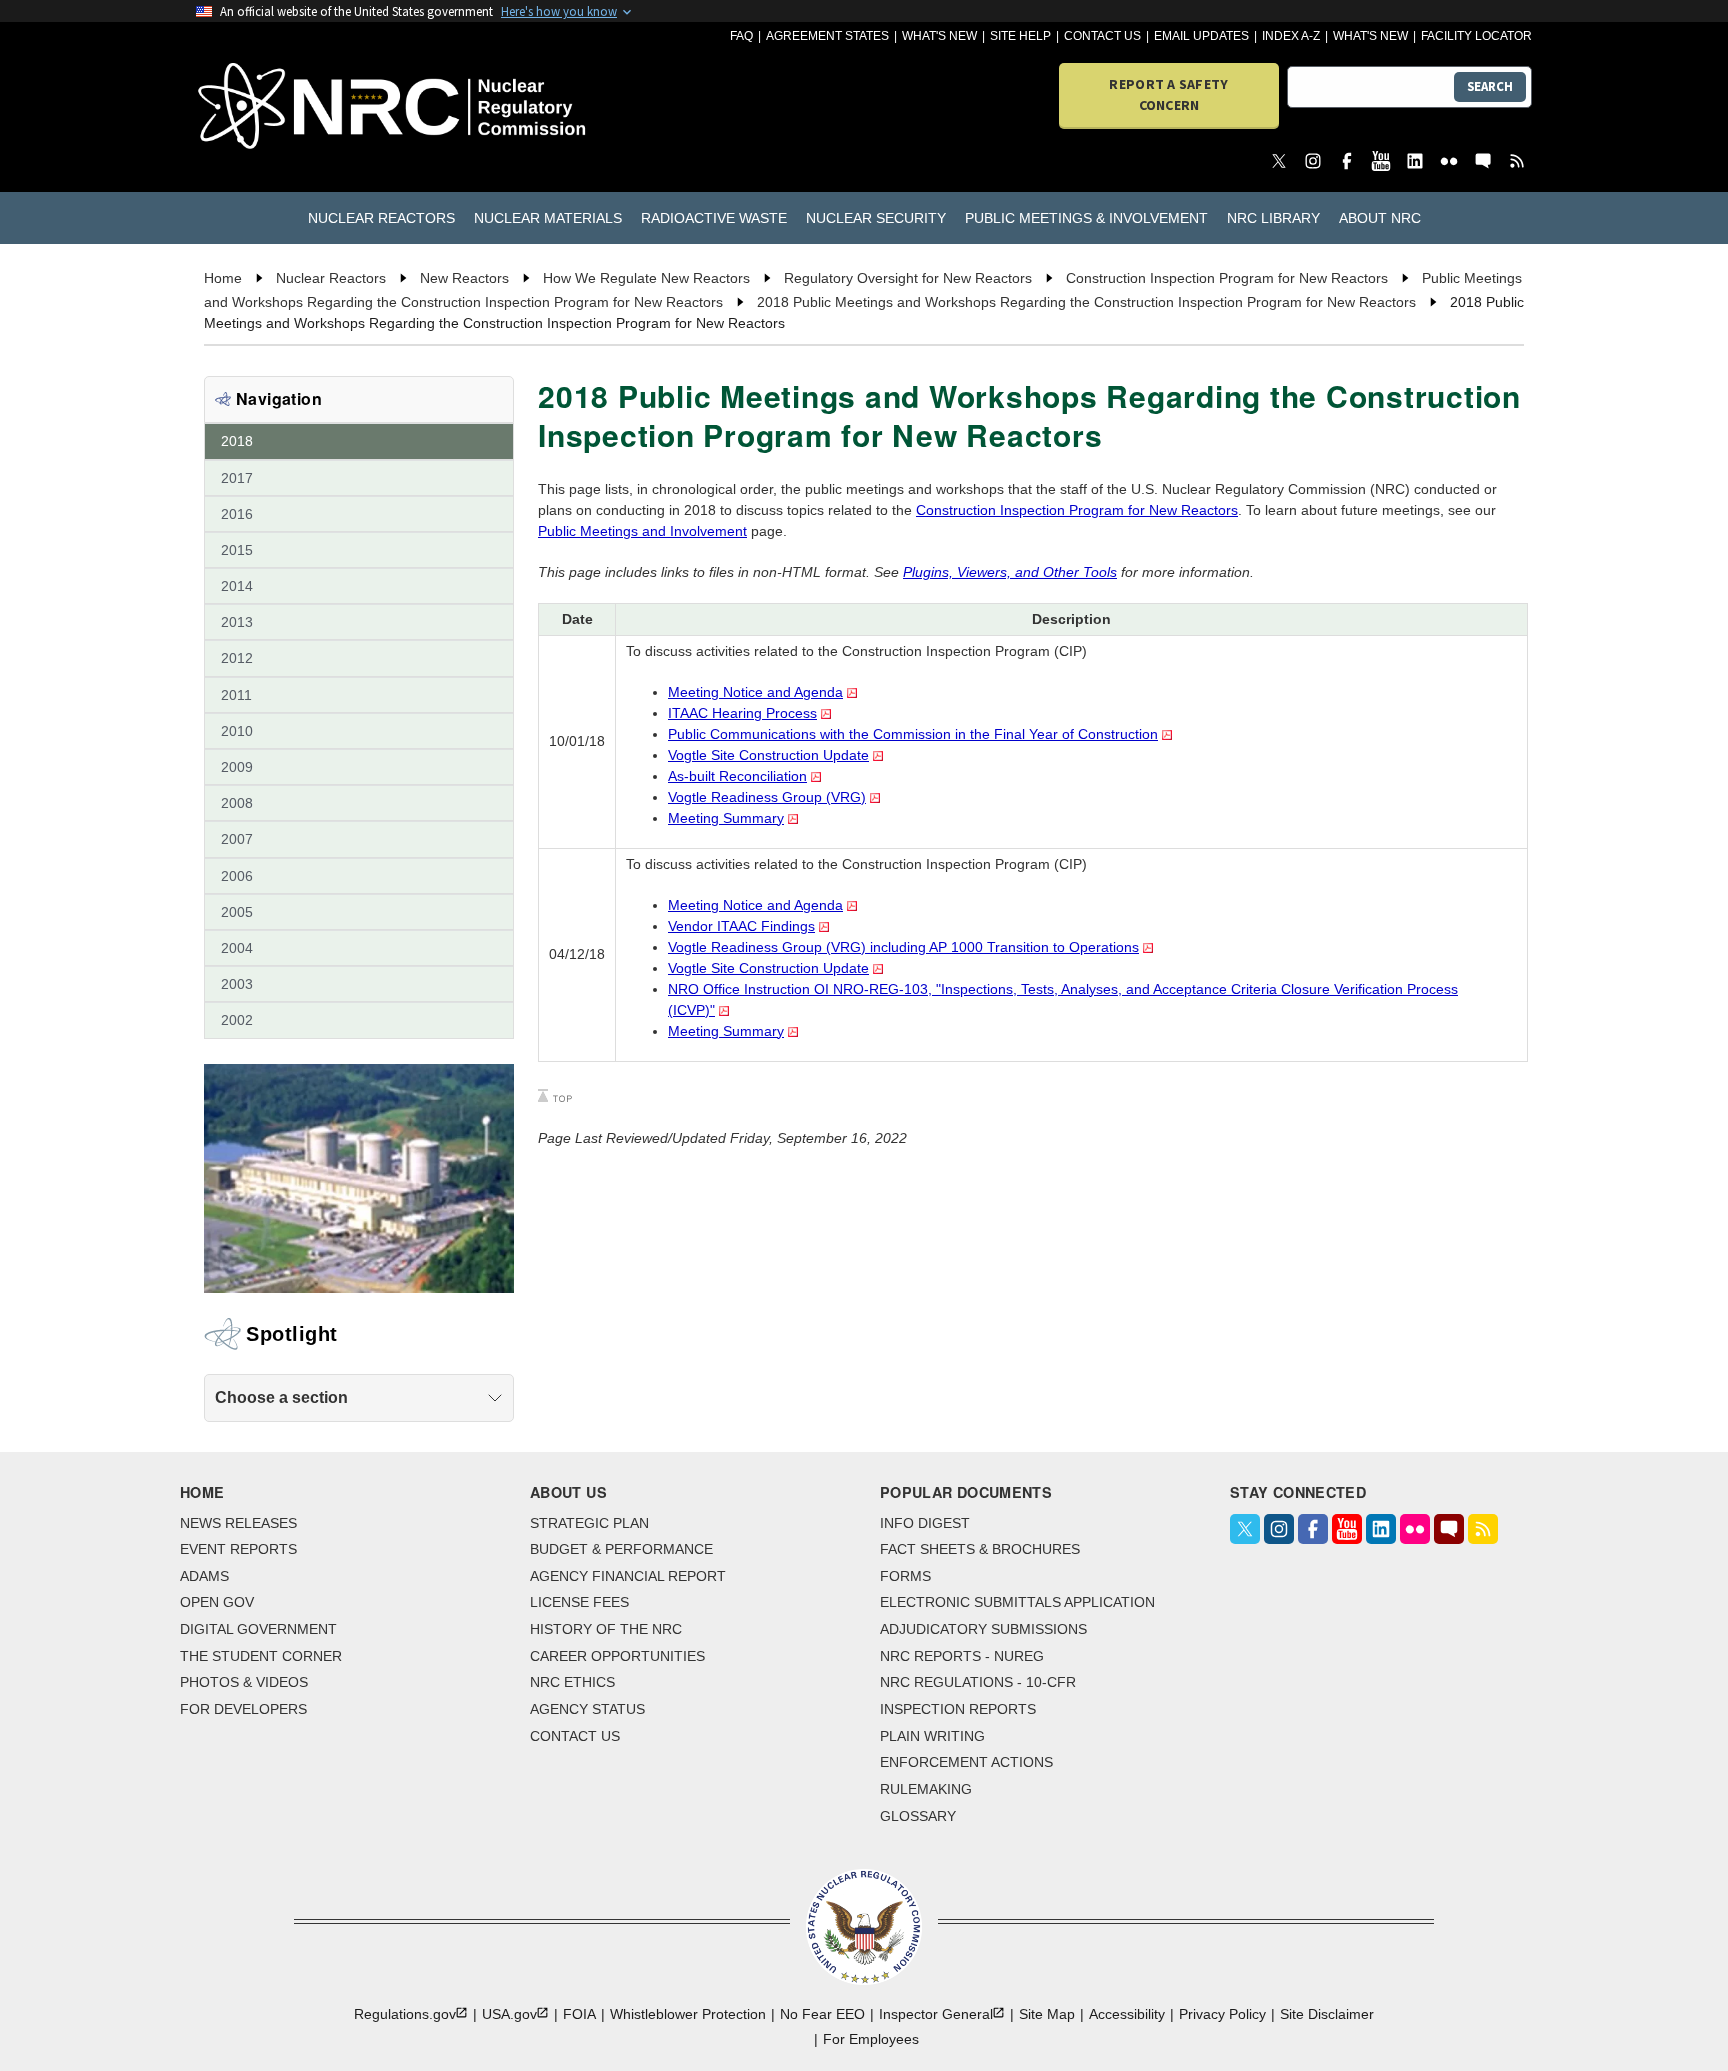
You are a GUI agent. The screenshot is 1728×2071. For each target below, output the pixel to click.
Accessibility (1127, 2014)
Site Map (1047, 2014)
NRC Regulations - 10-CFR (978, 1682)
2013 (237, 622)
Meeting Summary (726, 818)
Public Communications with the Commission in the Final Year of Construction (913, 734)
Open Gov (217, 1602)
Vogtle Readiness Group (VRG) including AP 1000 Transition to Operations (903, 947)
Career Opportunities (617, 1656)
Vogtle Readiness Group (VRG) (767, 797)
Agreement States (827, 36)
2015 (237, 550)
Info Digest (925, 1523)
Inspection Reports (958, 1709)
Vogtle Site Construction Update (768, 755)
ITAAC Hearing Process (742, 713)
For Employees (871, 2039)
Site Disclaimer (1327, 2014)
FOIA (579, 2014)
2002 (237, 1020)
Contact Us (1102, 36)
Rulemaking (926, 1789)
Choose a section (281, 1397)
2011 (236, 695)
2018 (237, 441)
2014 (237, 586)
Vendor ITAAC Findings (741, 926)
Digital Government (258, 1629)
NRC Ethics (572, 1682)
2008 (237, 803)
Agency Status (587, 1709)
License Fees (579, 1602)
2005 (237, 912)
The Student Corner (261, 1656)
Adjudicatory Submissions (983, 1629)
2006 (237, 876)
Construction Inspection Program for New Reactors (1077, 510)
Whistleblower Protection (688, 2014)
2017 (237, 478)
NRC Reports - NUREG (962, 1656)
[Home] (303, 107)
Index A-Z (1291, 36)
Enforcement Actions (966, 1762)
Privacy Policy (1222, 2014)
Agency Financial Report (628, 1576)
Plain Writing (932, 1736)
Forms (905, 1576)
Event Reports (238, 1549)
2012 (237, 658)
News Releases (238, 1523)
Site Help (1020, 36)
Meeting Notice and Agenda (755, 692)
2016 (237, 514)
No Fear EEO (822, 2014)
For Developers (243, 1709)
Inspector (936, 2014)
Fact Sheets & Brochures (980, 1549)
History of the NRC (606, 1629)
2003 (237, 984)
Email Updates (1201, 36)
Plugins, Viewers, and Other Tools (1010, 572)
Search (1490, 86)
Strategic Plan (589, 1523)
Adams (204, 1576)
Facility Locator (1476, 36)
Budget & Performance (621, 1549)
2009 (237, 767)
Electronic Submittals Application (1017, 1602)
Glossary (918, 1816)
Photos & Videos (244, 1682)
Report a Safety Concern (1168, 94)
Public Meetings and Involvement (642, 531)
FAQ (741, 36)
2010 (237, 731)
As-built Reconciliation (737, 776)
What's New (939, 36)
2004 (237, 948)
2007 (237, 839)
